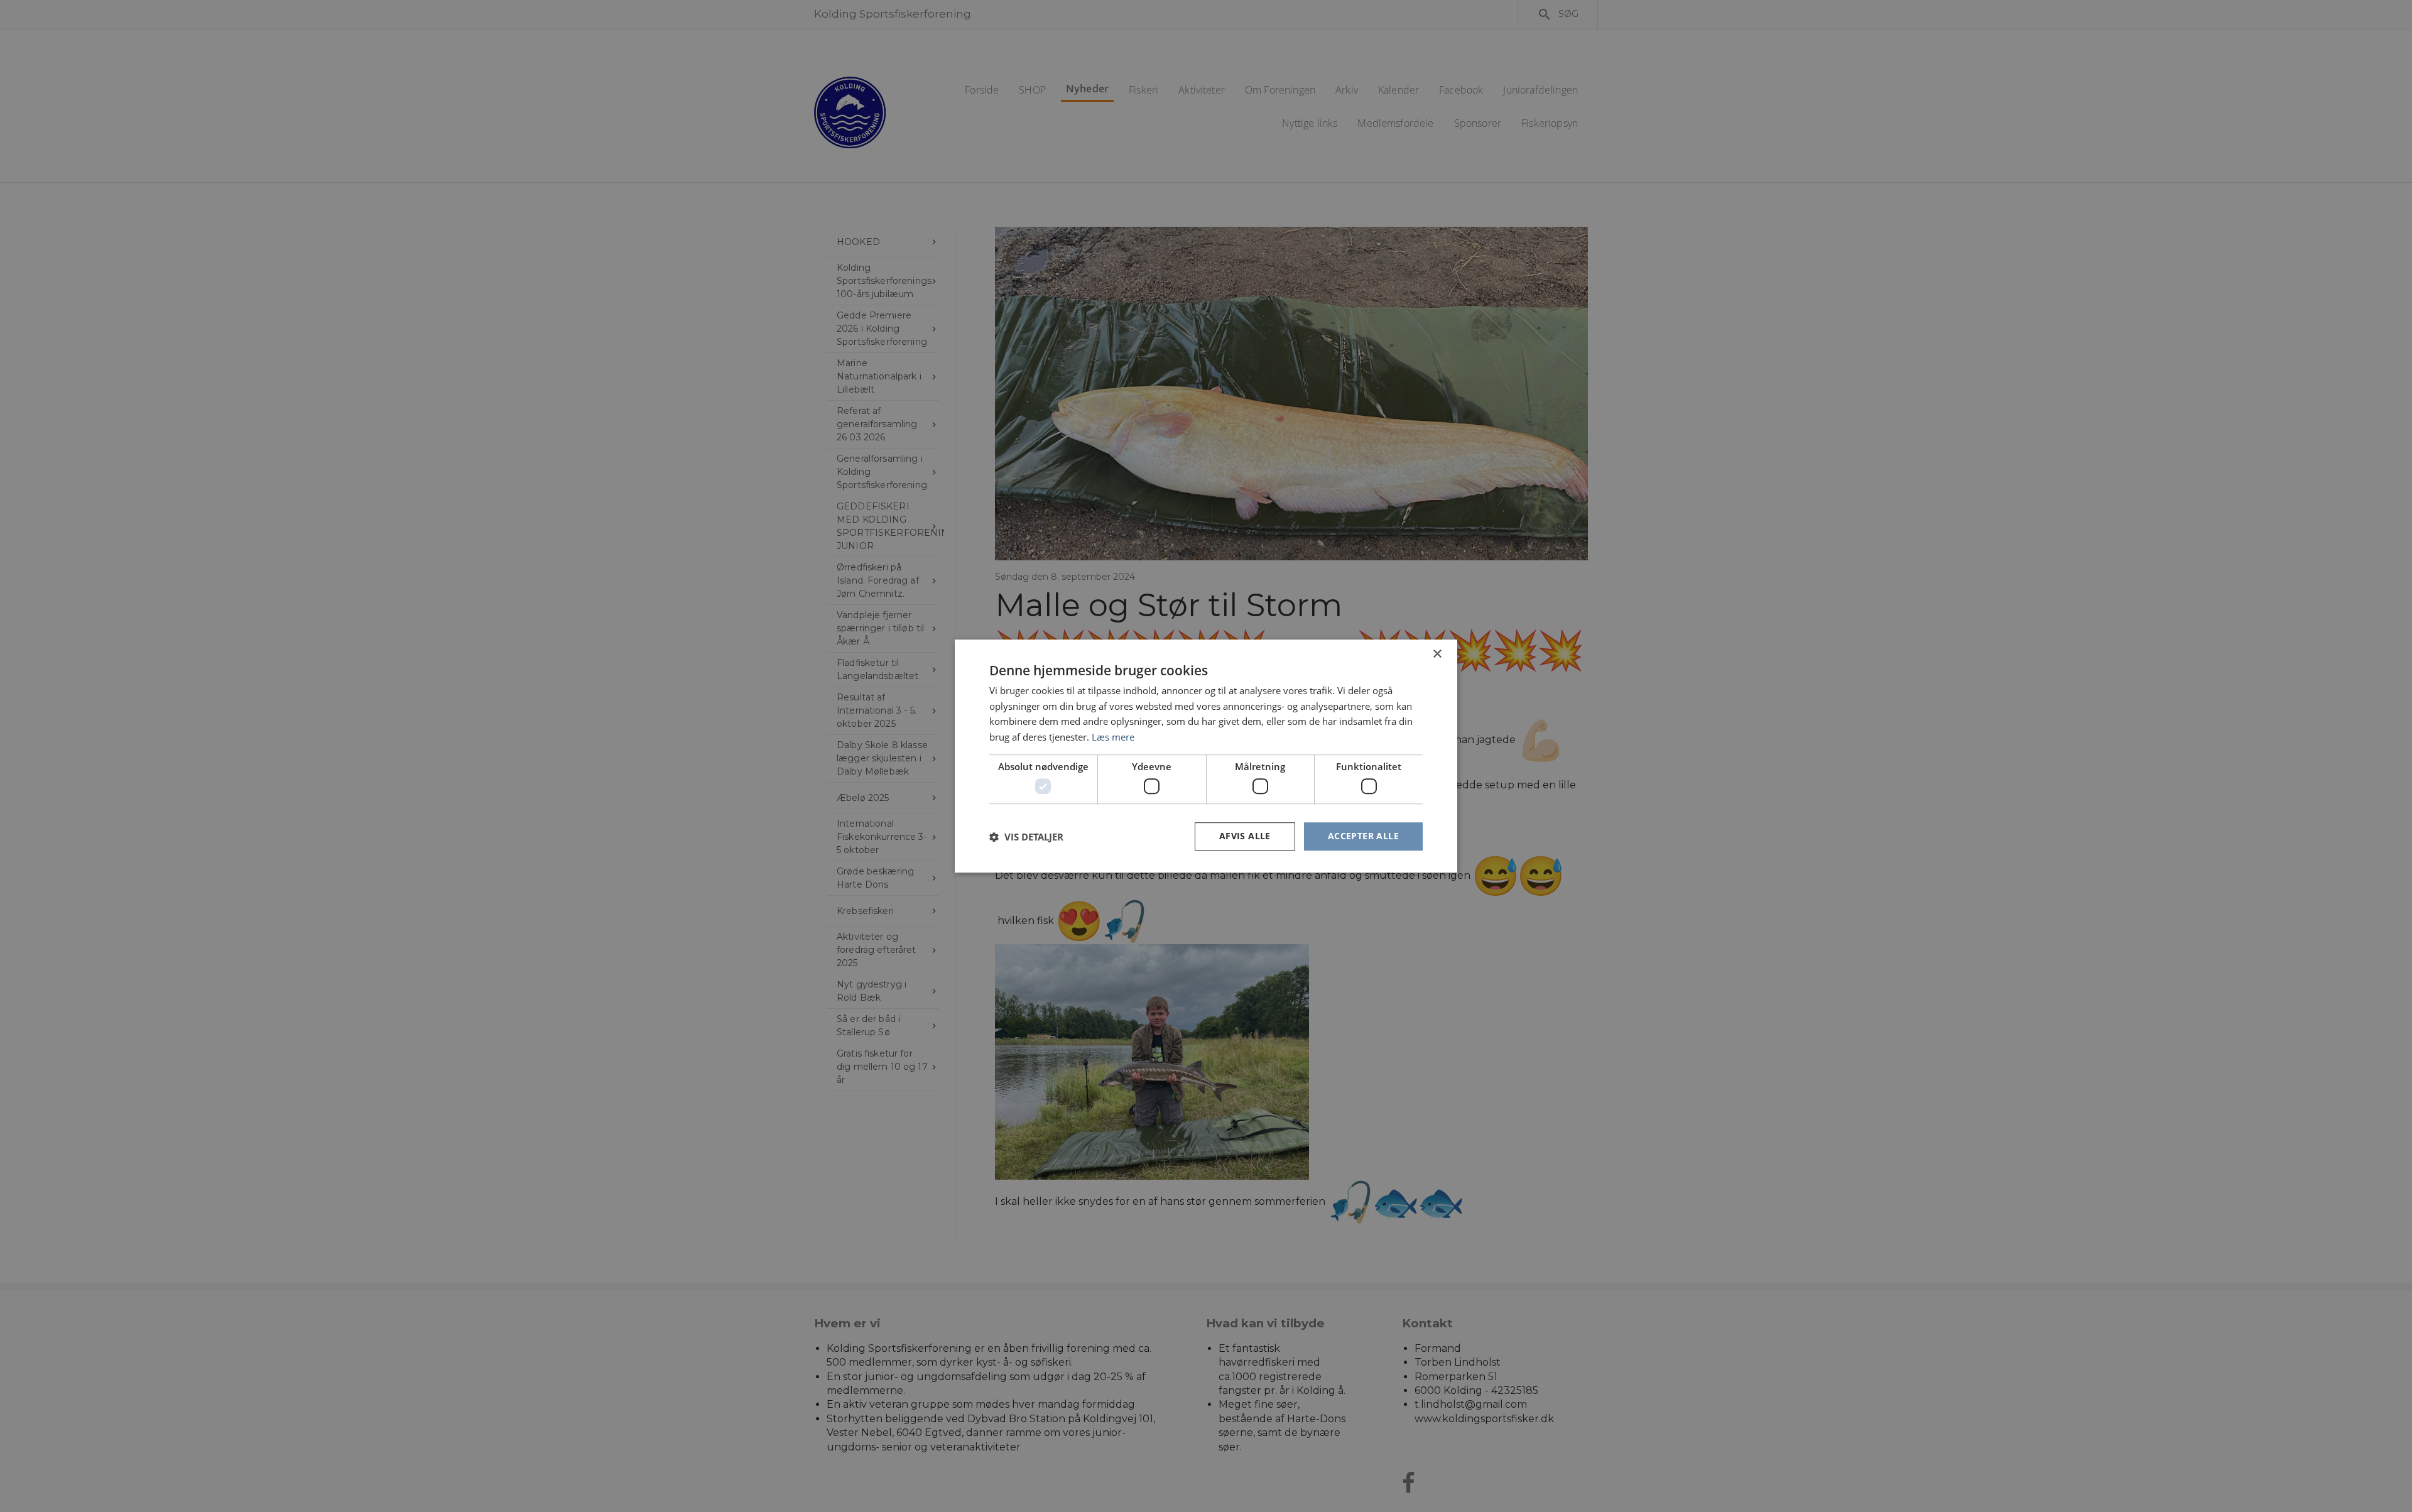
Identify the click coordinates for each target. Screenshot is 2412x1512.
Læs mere (1113, 737)
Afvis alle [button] (1245, 836)
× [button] (1437, 654)
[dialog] (1206, 756)
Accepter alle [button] (1363, 836)
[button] (1026, 837)
